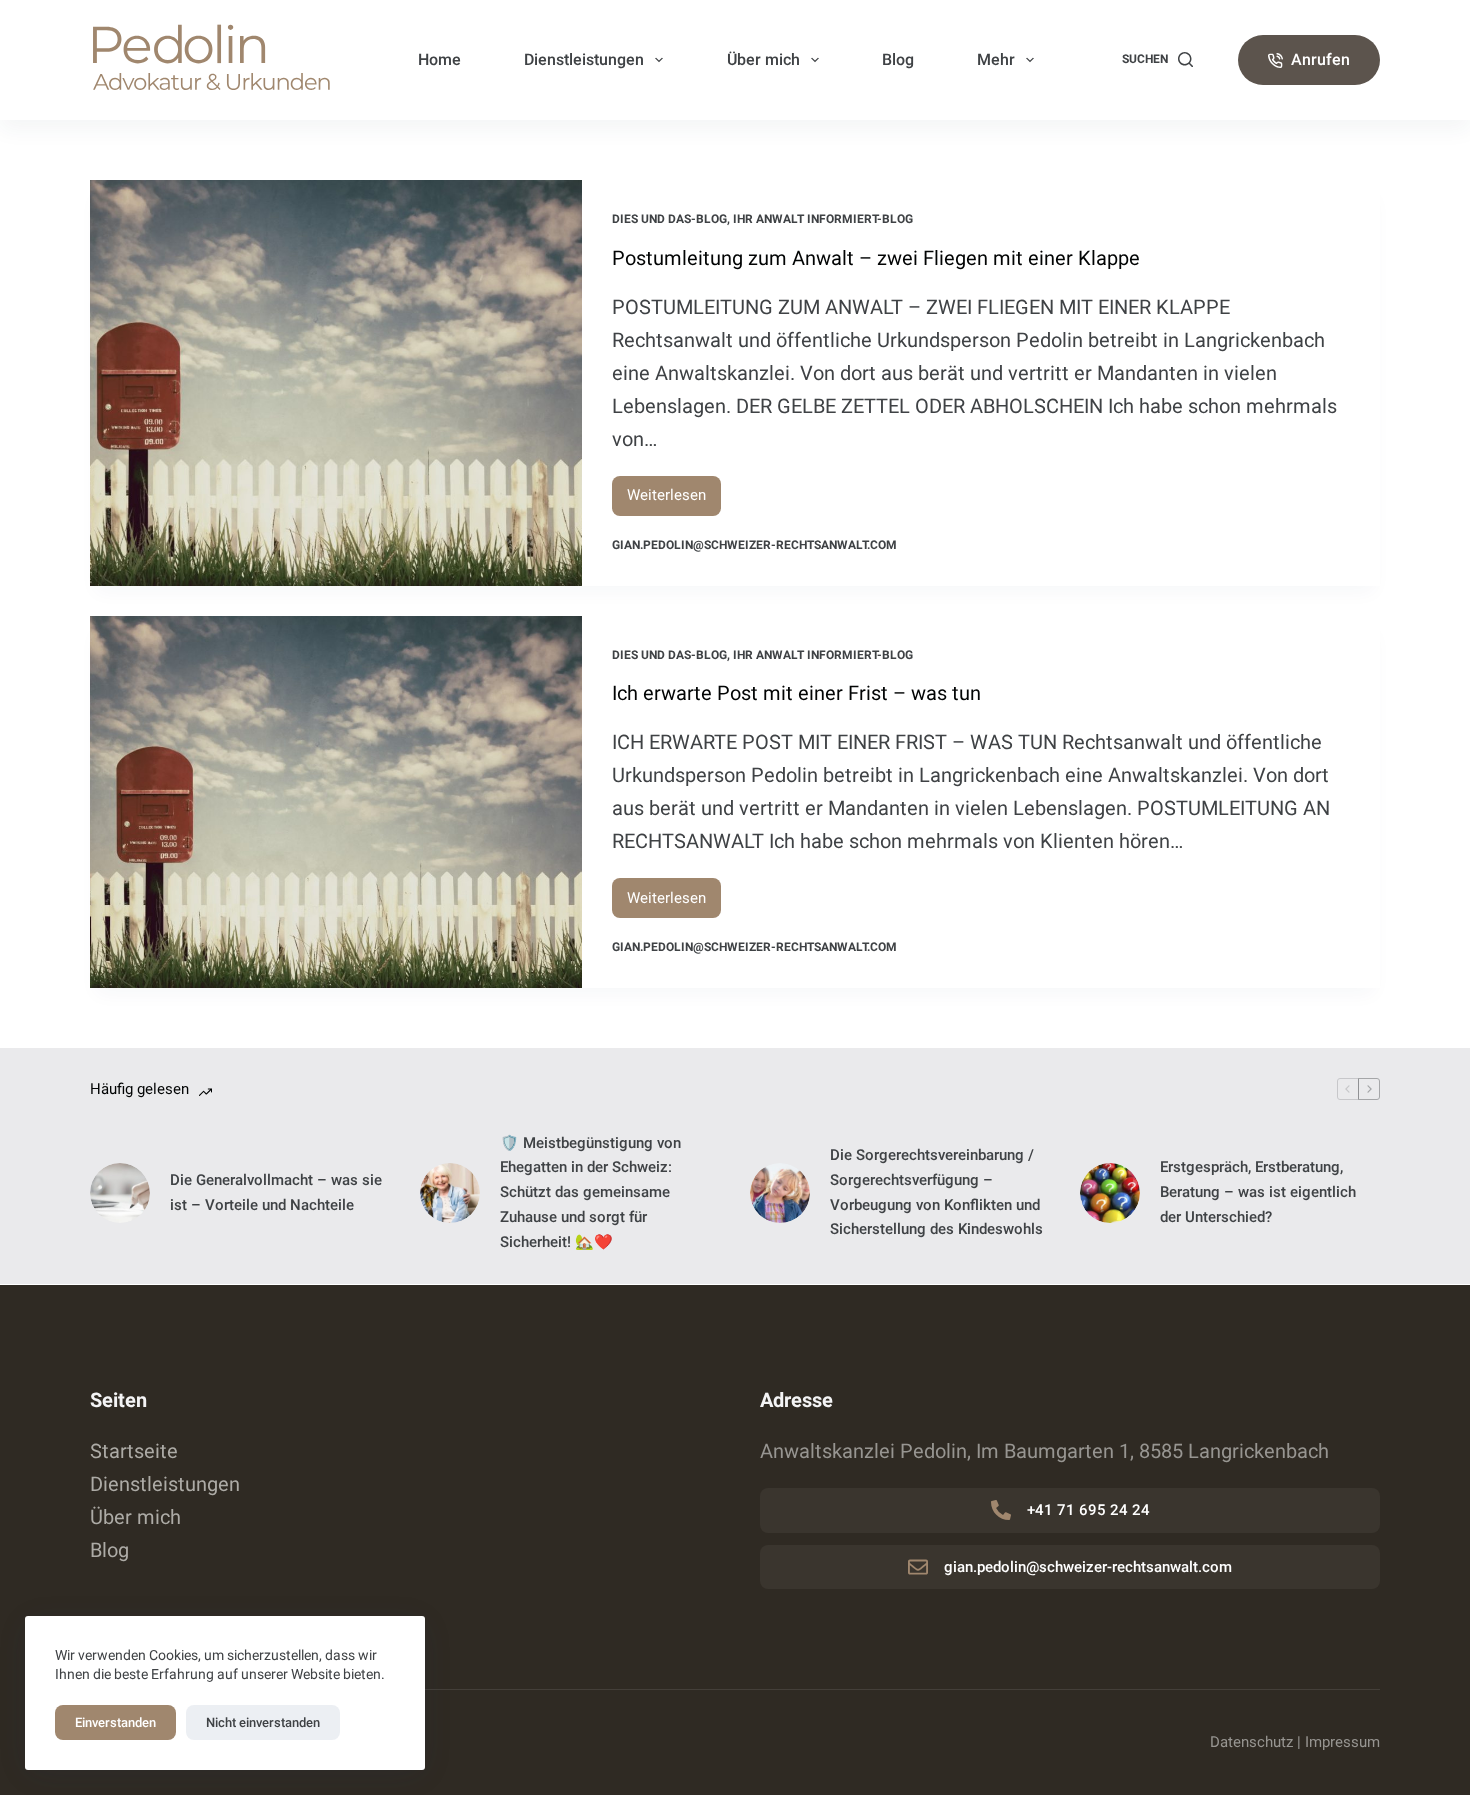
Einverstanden (115, 1722)
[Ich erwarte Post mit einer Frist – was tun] (336, 802)
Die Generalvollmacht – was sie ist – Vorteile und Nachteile (276, 1192)
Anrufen (1320, 59)
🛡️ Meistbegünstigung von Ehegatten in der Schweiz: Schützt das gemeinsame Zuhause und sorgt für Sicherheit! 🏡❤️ (590, 1192)
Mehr (996, 59)
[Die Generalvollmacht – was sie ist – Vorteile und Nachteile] (120, 1193)
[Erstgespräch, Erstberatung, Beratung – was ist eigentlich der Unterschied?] (1110, 1193)
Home (439, 59)
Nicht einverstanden (263, 1722)
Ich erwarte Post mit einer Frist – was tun (796, 693)
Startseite (134, 1451)
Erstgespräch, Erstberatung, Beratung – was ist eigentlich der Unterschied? (1258, 1192)
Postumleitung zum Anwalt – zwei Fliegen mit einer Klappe (876, 258)
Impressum (1342, 1742)
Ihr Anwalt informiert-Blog (823, 219)
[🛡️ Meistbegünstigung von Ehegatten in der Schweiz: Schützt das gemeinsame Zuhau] (450, 1193)
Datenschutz (1251, 1742)
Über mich (763, 59)
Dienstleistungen (584, 59)
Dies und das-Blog (669, 219)
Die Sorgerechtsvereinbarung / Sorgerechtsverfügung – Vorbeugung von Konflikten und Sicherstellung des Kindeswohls (936, 1192)
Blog (898, 59)
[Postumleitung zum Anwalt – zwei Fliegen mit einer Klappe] (336, 383)
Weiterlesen (674, 500)
